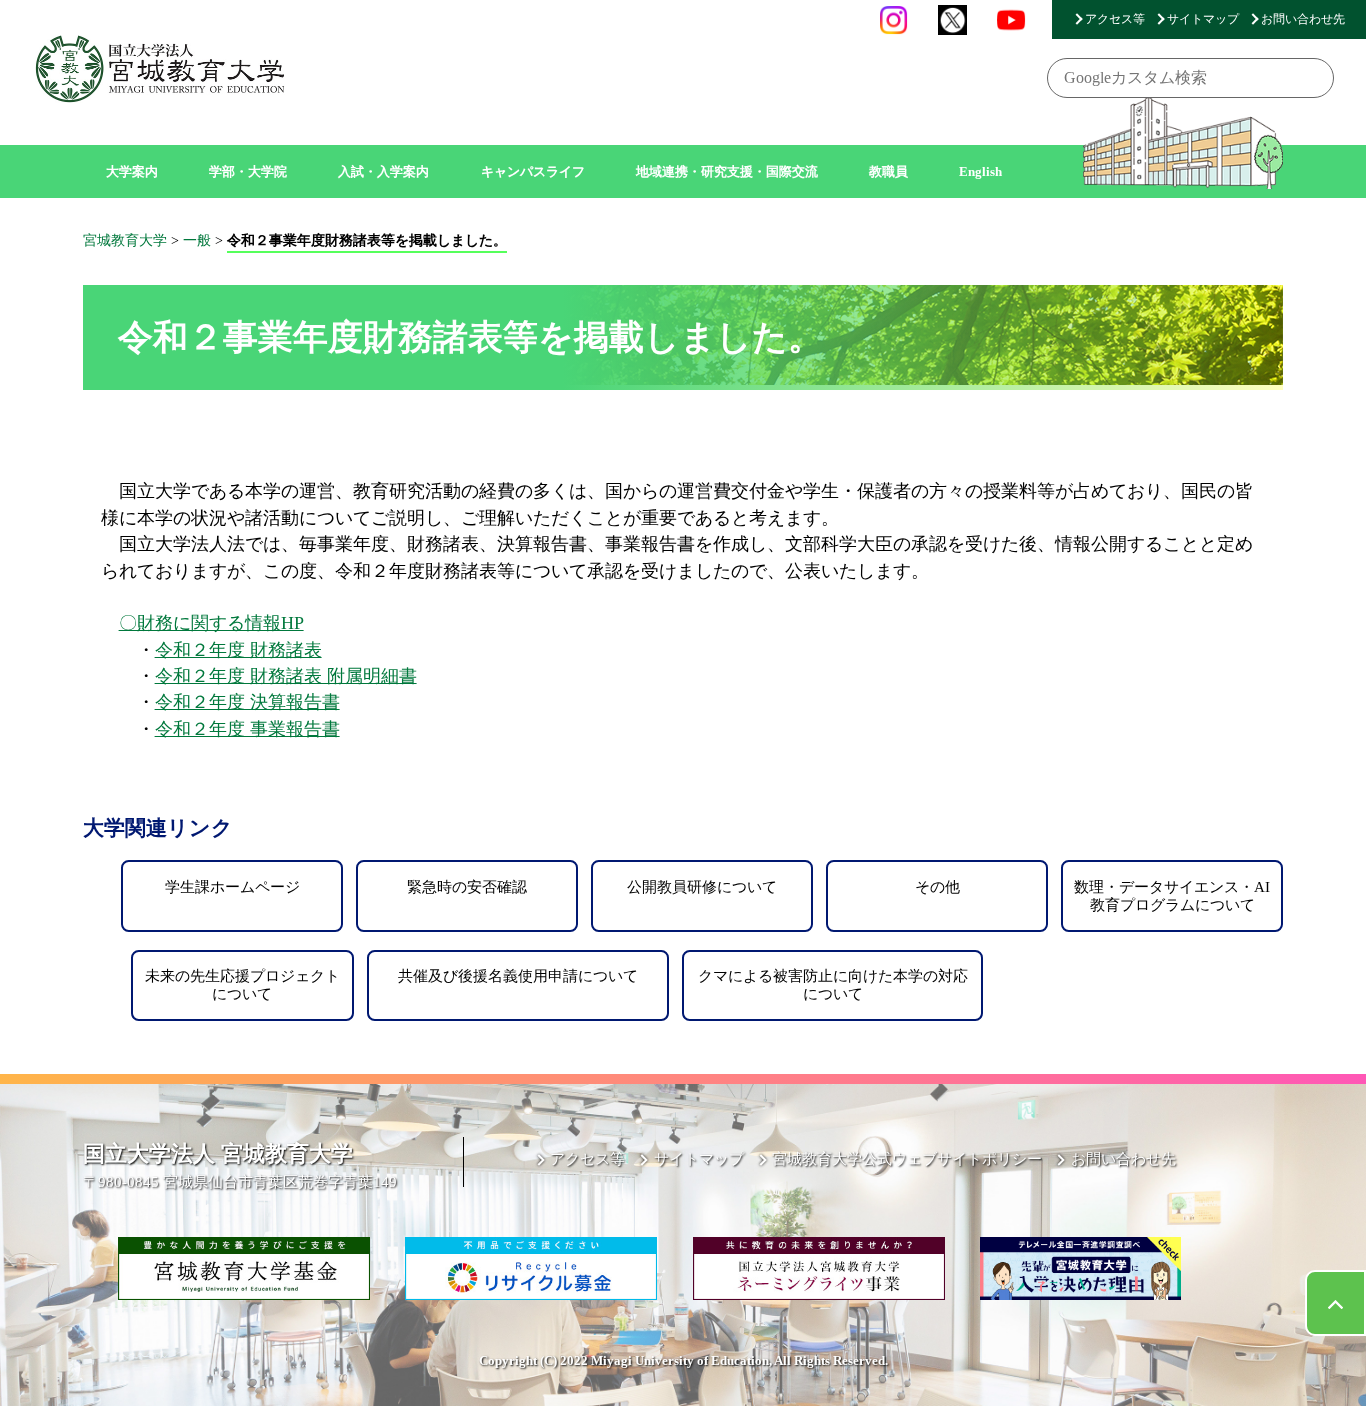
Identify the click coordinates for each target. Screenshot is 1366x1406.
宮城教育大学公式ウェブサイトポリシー (907, 1158)
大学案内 (132, 171)
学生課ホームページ (232, 886)
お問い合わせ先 (1303, 19)
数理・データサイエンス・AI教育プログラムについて (1172, 895)
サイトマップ (1203, 19)
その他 (937, 886)
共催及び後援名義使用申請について (518, 975)
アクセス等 (1115, 19)
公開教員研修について (702, 886)
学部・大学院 (248, 171)
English (980, 171)
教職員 (888, 171)
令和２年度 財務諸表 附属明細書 (286, 676)
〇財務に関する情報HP (211, 623)
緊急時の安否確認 (467, 886)
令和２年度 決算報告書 (247, 702)
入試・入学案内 (383, 171)
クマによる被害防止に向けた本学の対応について (833, 984)
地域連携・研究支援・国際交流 (727, 171)
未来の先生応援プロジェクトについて (242, 984)
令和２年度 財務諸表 (238, 650)
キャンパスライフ (533, 171)
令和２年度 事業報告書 (247, 729)
